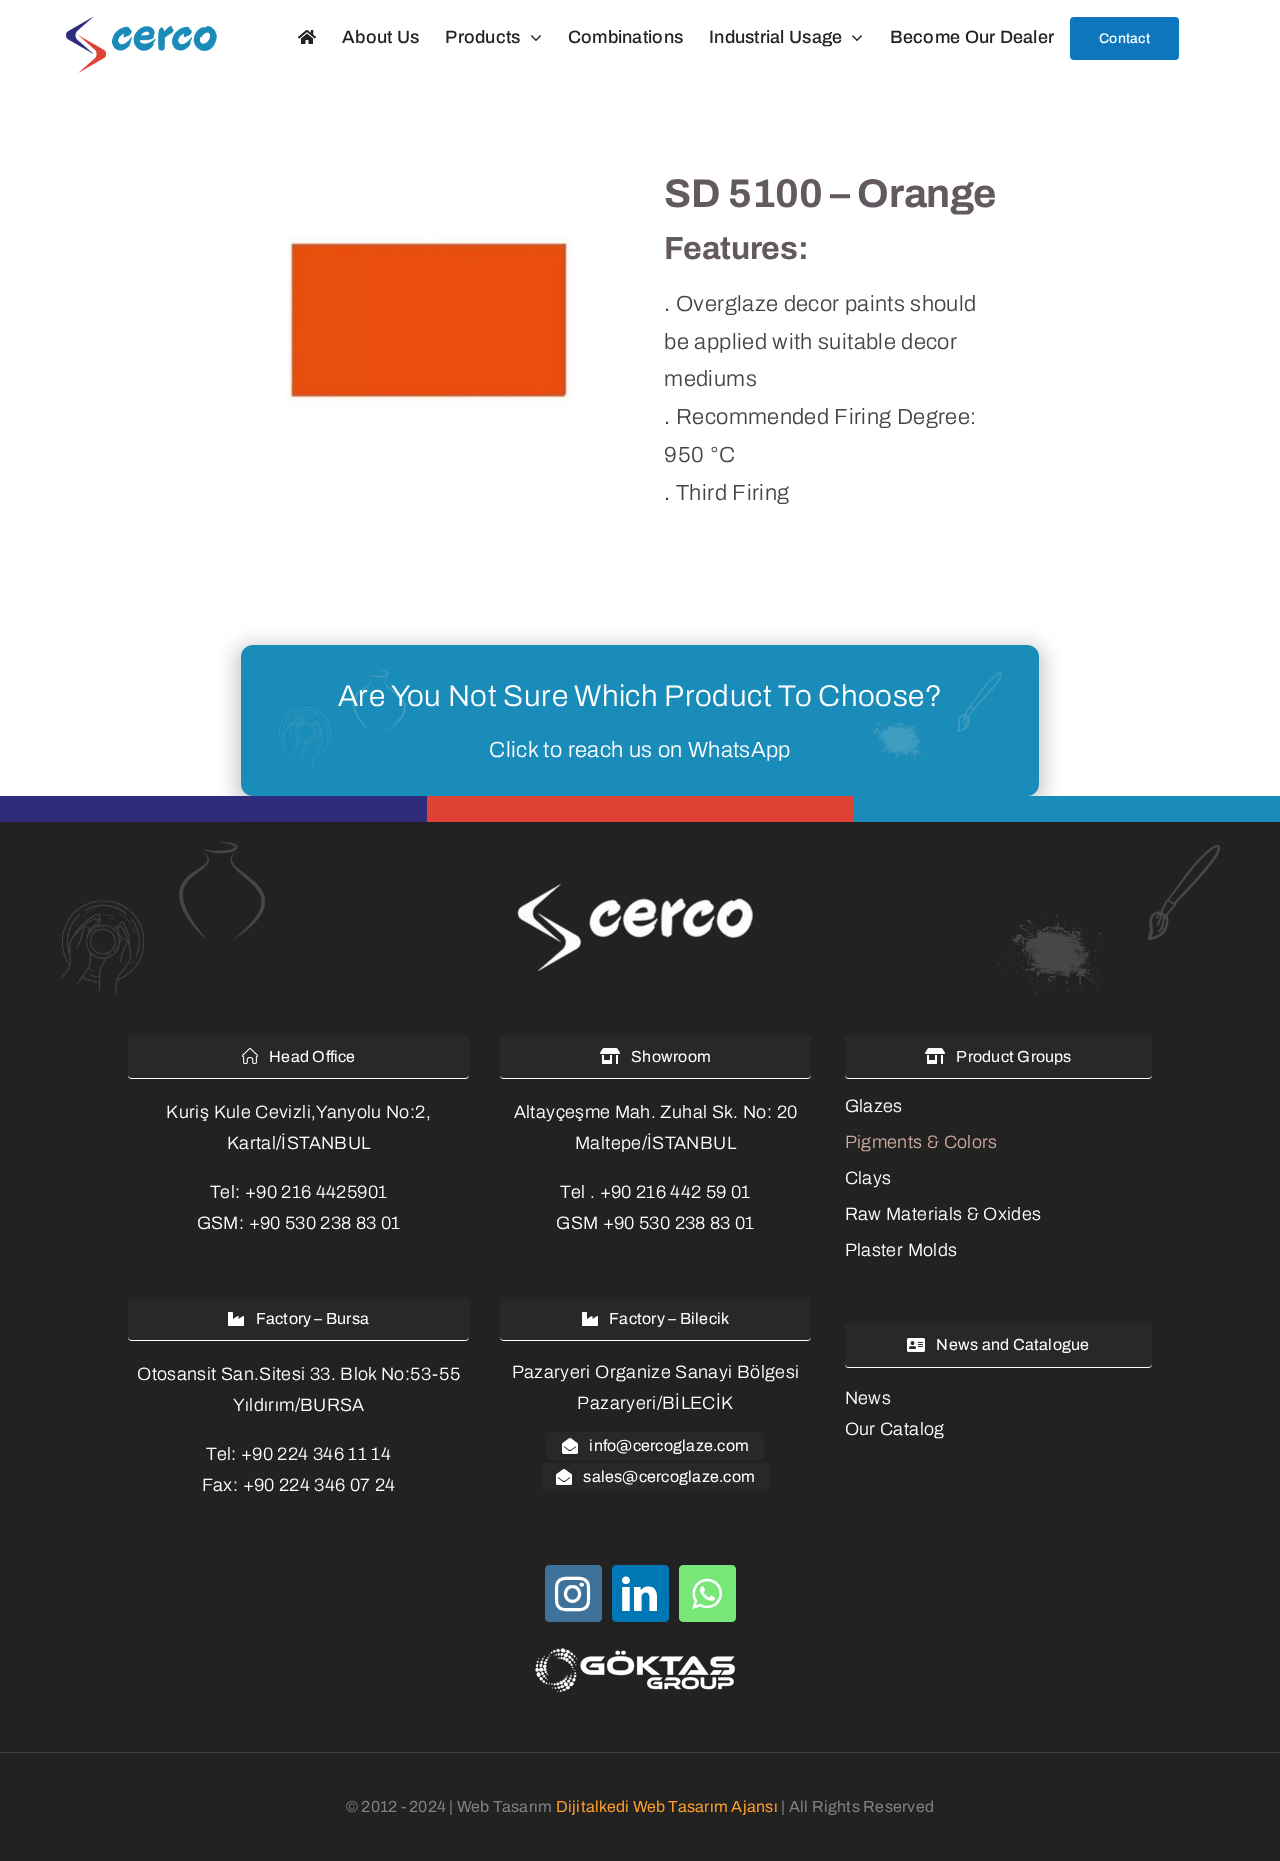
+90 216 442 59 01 (675, 1192)
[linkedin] (640, 1593)
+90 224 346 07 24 (319, 1485)
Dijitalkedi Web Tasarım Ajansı (667, 1806)
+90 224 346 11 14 (316, 1454)
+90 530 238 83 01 (325, 1223)
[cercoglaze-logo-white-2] (640, 886)
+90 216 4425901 (316, 1192)
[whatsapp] (707, 1593)
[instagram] (573, 1593)
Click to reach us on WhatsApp (639, 750)
